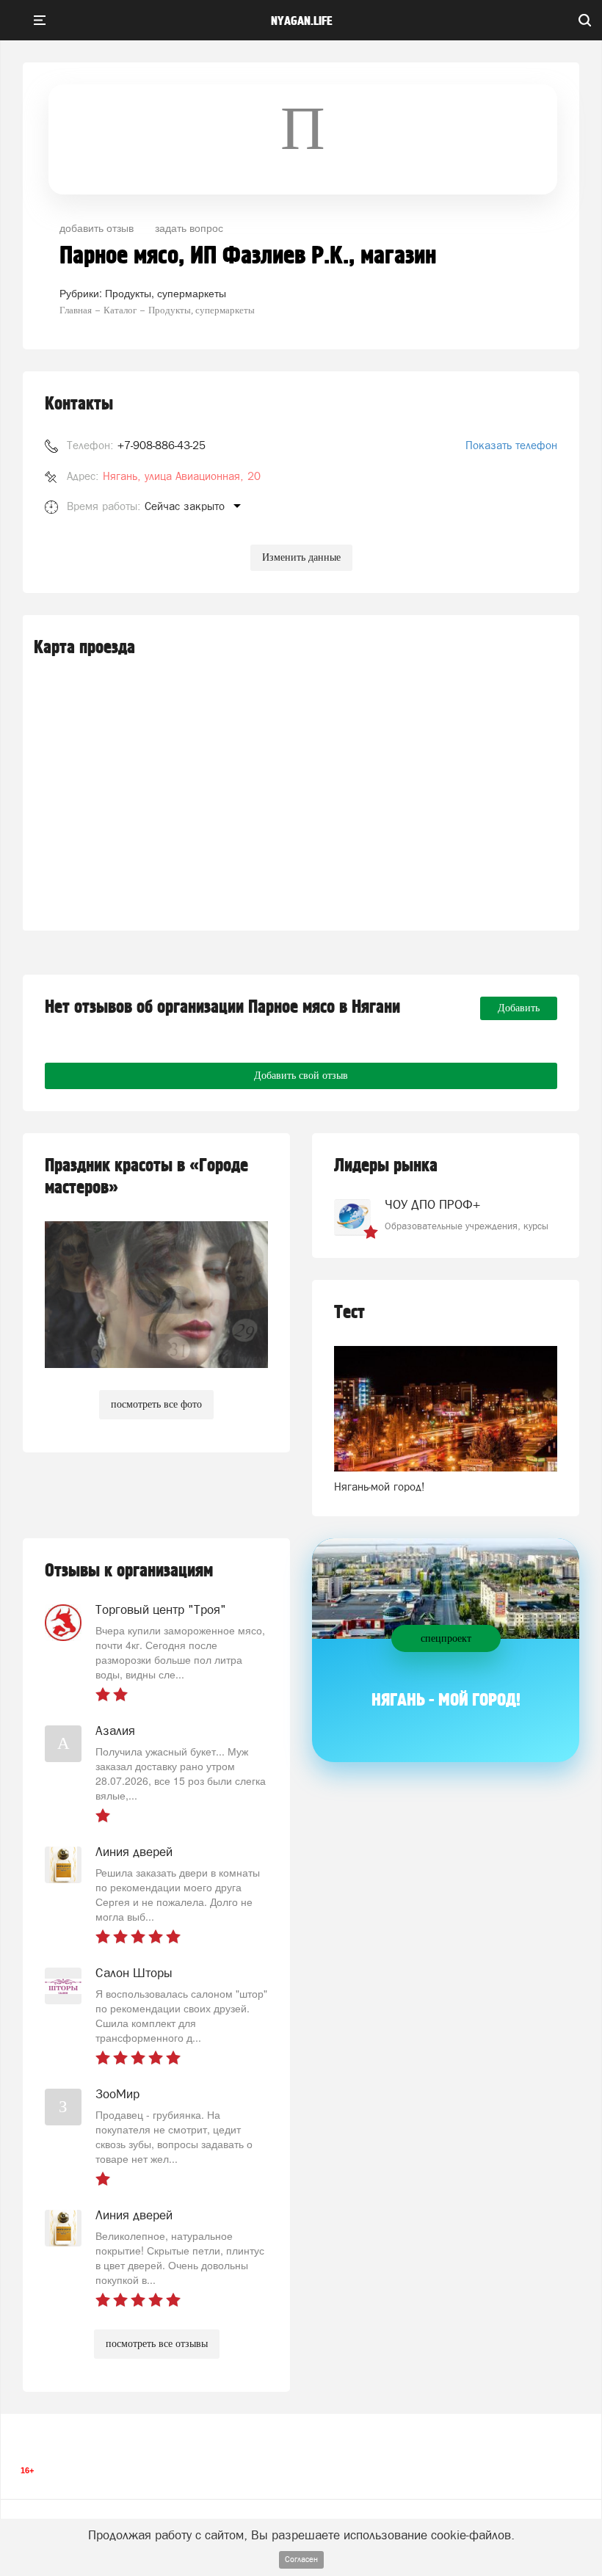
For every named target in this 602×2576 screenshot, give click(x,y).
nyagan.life (301, 21)
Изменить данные (301, 557)
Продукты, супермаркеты (166, 293)
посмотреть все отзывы (157, 2344)
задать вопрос (189, 228)
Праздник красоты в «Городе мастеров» (146, 1177)
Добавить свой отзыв (301, 1076)
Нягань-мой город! (380, 1487)
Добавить (519, 1008)
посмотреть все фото (156, 1404)
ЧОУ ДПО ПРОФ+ (432, 1204)
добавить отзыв (97, 228)
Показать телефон (511, 445)
